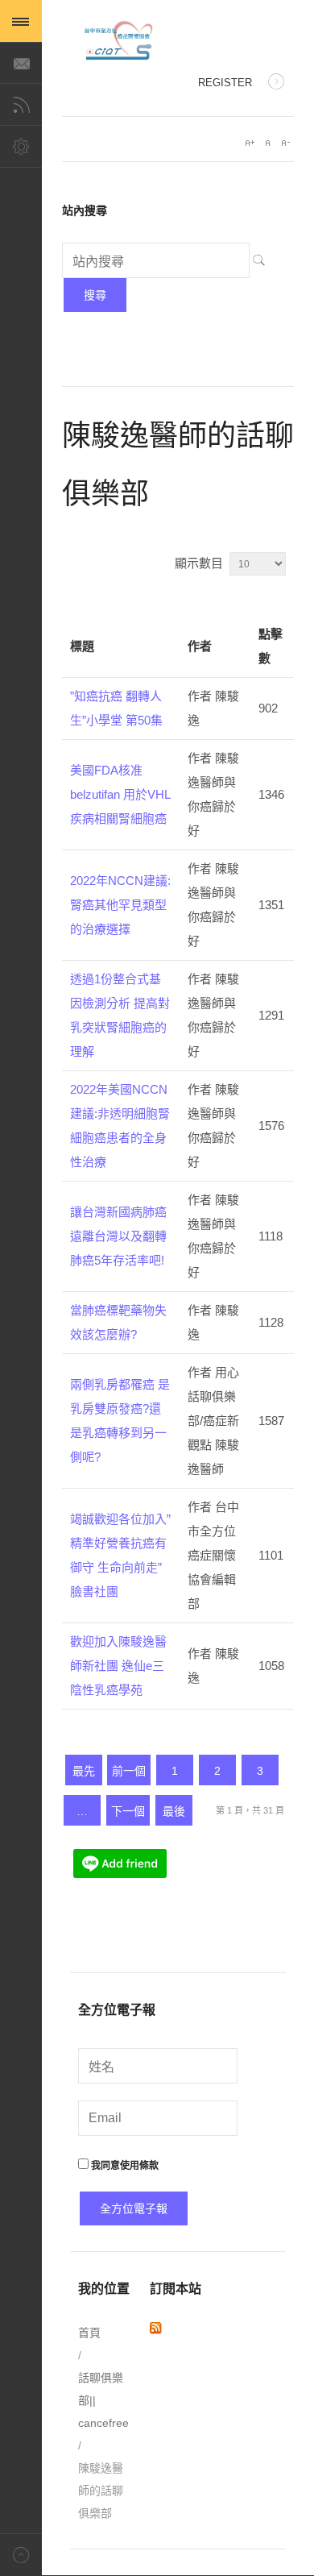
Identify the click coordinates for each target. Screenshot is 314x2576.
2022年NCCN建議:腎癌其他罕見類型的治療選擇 (120, 905)
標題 (82, 646)
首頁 (89, 2333)
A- (285, 143)
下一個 (128, 1811)
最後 (174, 1811)
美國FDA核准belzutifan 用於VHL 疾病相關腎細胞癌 (120, 794)
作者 (200, 646)
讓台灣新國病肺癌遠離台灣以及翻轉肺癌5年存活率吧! (118, 1236)
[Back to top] (21, 2555)
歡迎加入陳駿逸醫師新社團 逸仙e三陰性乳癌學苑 (118, 1666)
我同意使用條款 (124, 2166)
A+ (250, 143)
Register (225, 83)
